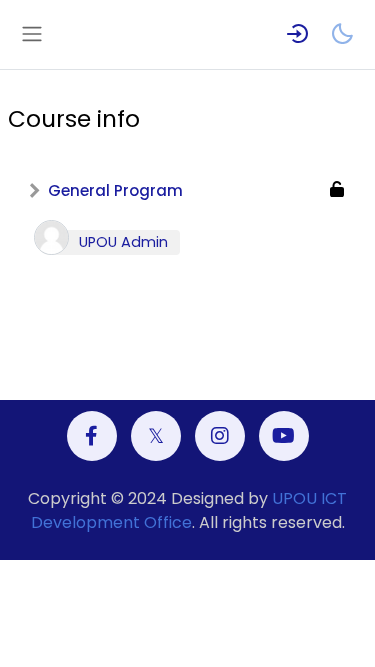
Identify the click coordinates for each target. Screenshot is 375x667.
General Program (115, 190)
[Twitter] (156, 436)
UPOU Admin (123, 242)
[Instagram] (220, 436)
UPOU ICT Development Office (189, 510)
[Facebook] (92, 436)
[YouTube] (284, 436)
